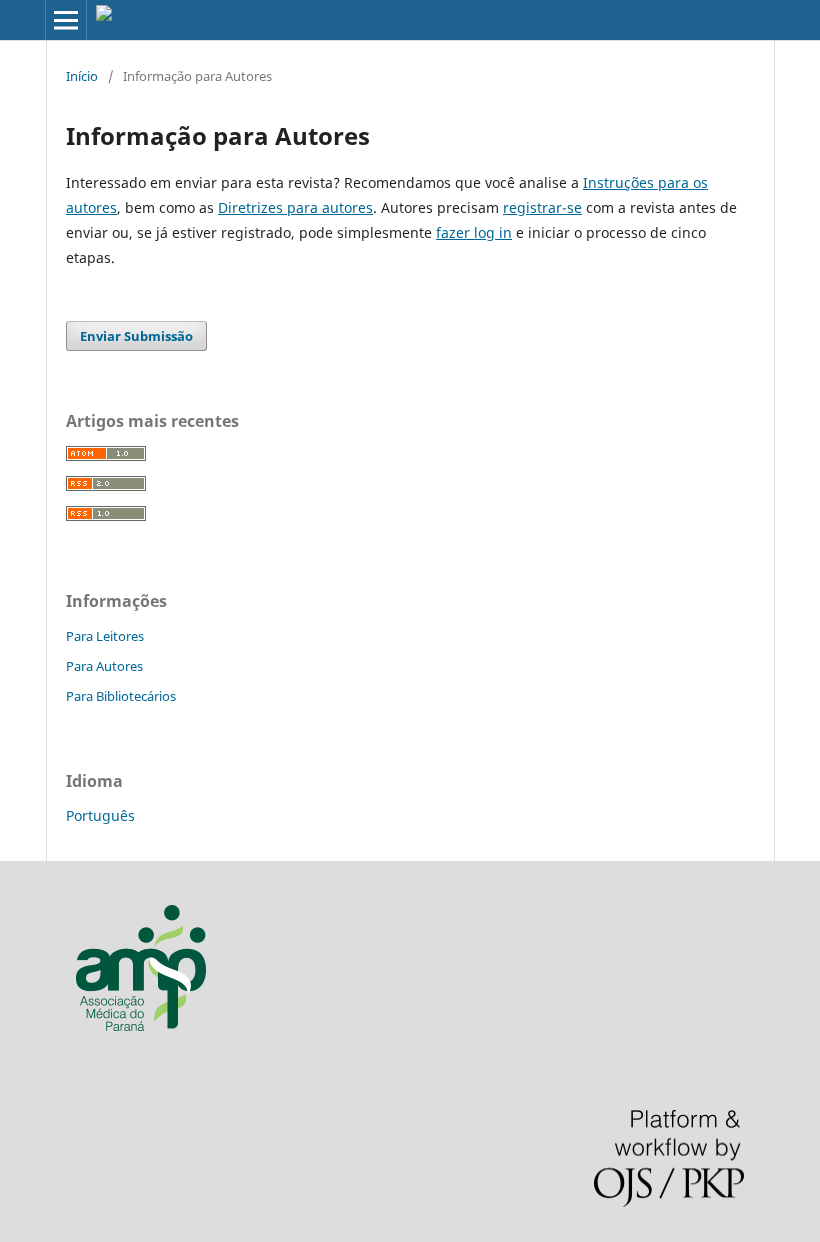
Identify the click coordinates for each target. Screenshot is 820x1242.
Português (100, 815)
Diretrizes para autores (295, 207)
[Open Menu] (66, 20)
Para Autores (104, 666)
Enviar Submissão (136, 336)
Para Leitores (105, 636)
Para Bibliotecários (121, 696)
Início (82, 76)
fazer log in (474, 232)
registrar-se (542, 207)
